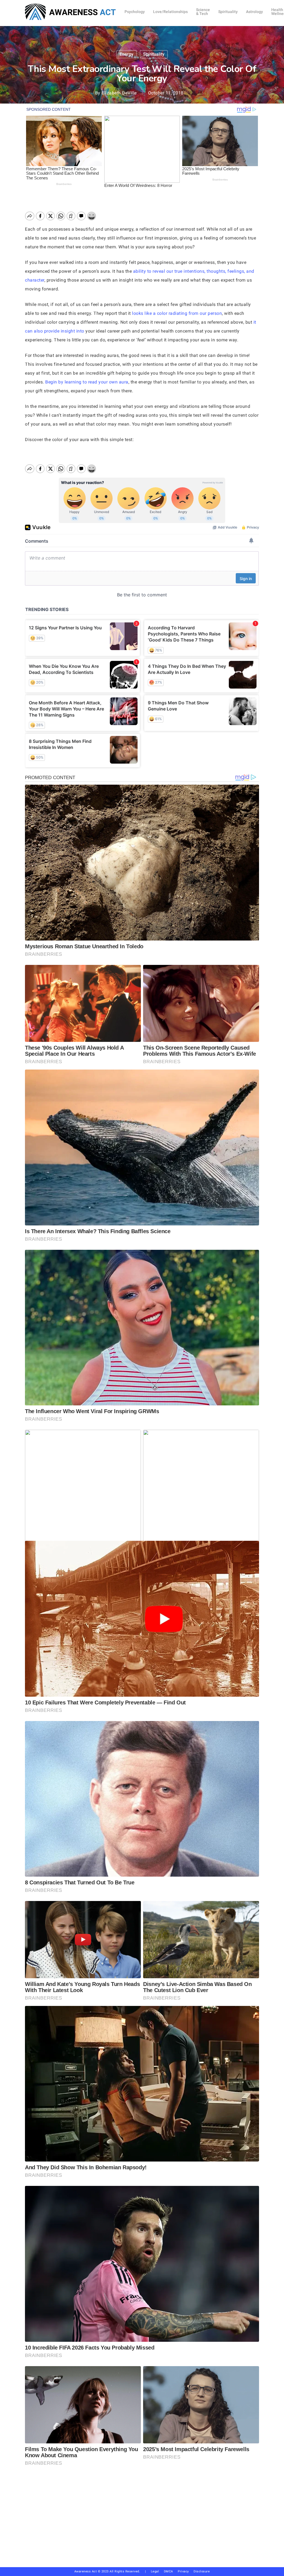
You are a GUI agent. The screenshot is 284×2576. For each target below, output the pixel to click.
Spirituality (154, 54)
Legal (155, 2571)
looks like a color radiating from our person (177, 313)
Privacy (186, 2571)
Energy (126, 54)
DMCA (168, 2571)
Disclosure (202, 2571)
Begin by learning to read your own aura (87, 382)
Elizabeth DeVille (119, 93)
